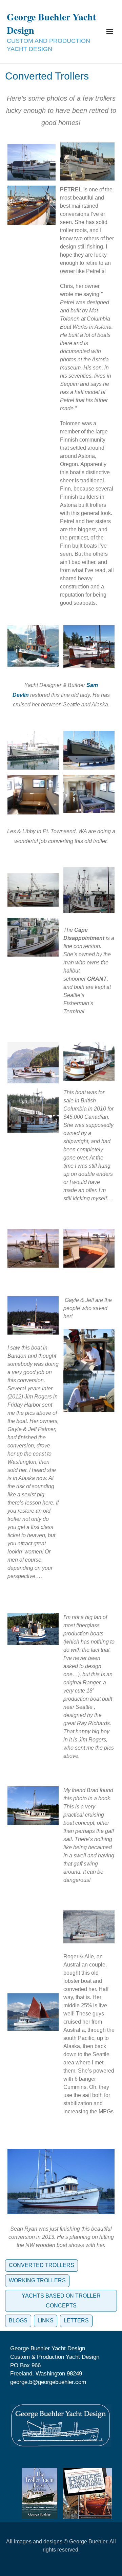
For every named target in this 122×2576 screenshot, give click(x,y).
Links (46, 2321)
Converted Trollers (42, 2265)
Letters (76, 2321)
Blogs (18, 2321)
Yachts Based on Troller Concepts (61, 2301)
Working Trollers (37, 2280)
